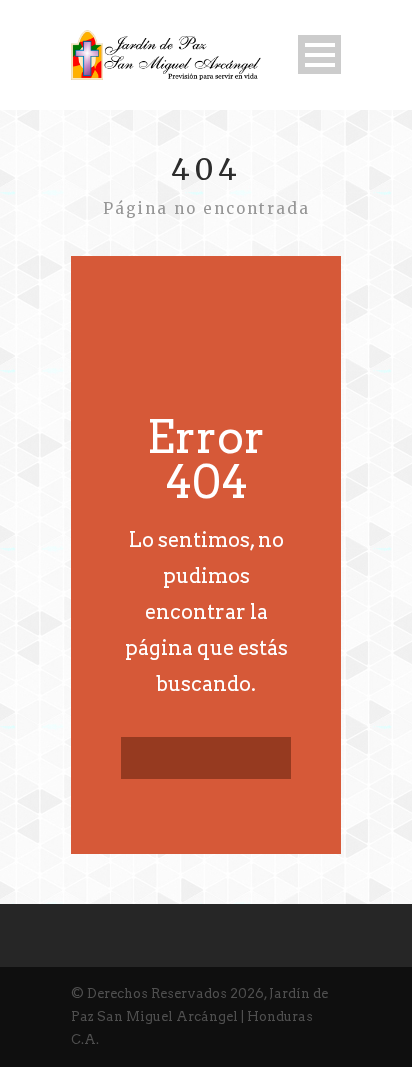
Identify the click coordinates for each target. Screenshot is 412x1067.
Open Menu (319, 54)
